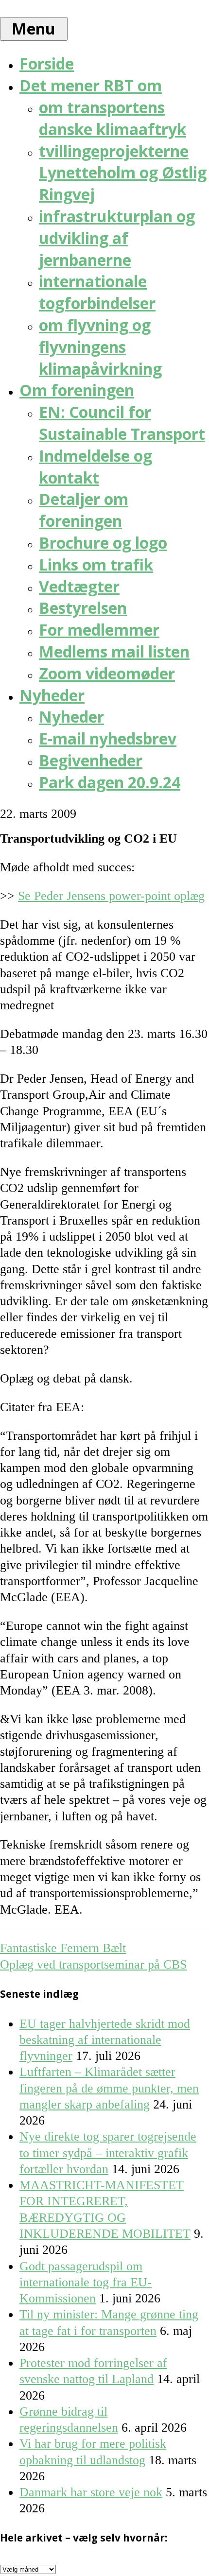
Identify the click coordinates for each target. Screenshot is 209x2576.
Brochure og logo (103, 543)
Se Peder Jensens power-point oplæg (111, 896)
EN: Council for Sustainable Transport (122, 423)
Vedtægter (79, 586)
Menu (34, 28)
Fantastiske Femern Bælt (63, 1948)
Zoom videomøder (107, 673)
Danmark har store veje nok (91, 2492)
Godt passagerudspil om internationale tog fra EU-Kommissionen (86, 2282)
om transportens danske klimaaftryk (113, 118)
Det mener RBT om (91, 85)
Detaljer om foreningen (84, 510)
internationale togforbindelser (97, 292)
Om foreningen (77, 390)
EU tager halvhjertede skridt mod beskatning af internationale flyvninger (105, 2040)
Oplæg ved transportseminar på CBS (93, 1964)
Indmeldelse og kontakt (96, 467)
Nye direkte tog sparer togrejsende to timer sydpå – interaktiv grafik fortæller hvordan (108, 2153)
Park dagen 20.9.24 (110, 782)
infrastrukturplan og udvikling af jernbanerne (117, 238)
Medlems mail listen (114, 651)
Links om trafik (96, 564)
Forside (47, 63)
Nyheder (52, 695)
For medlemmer (99, 630)
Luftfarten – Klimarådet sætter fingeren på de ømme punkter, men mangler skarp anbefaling (109, 2088)
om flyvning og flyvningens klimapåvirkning (100, 347)
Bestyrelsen (83, 608)
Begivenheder (91, 760)
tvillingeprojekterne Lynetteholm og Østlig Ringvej (123, 173)
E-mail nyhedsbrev (108, 738)
